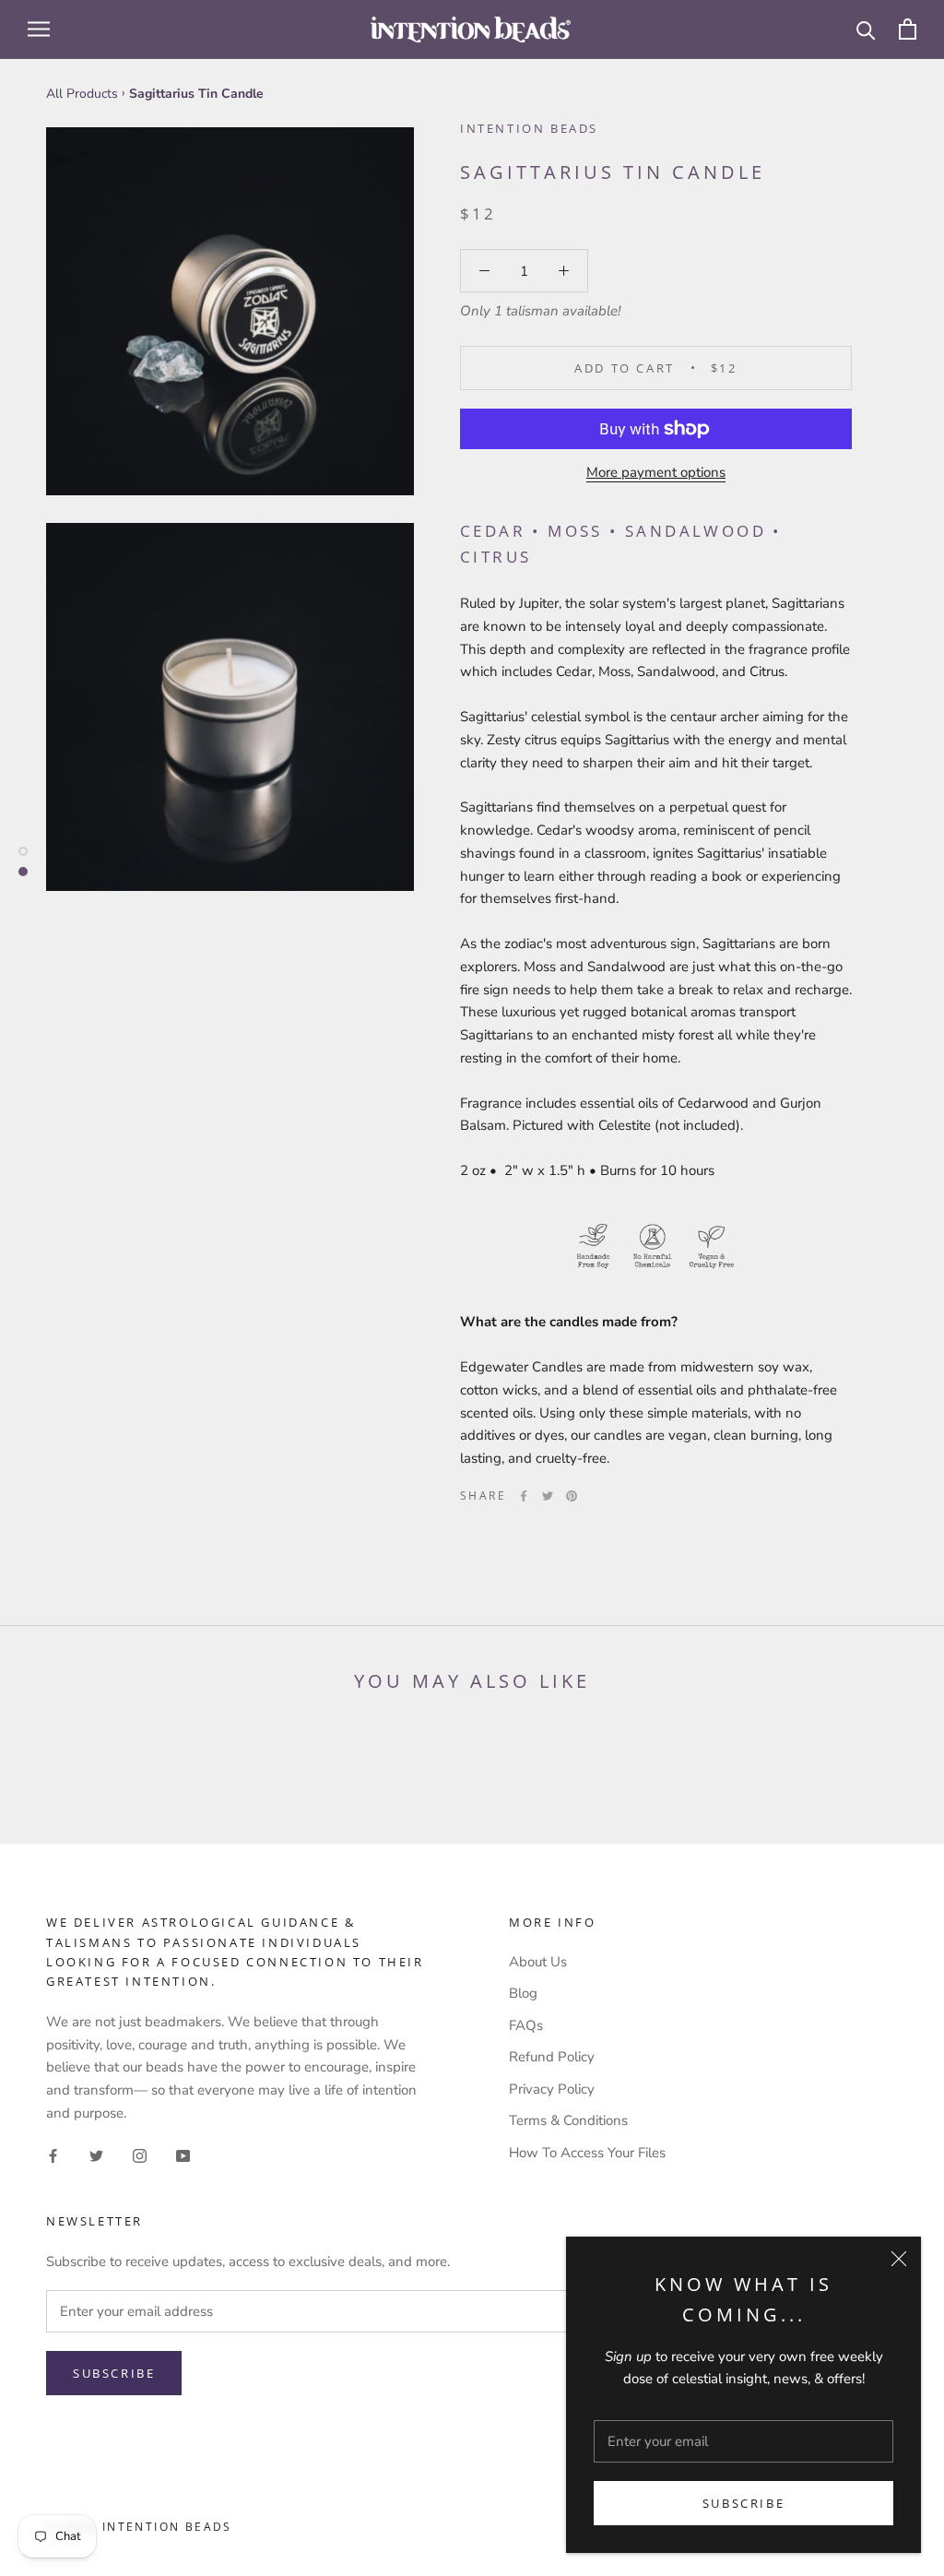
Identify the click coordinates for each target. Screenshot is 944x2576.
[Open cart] (908, 29)
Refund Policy (552, 2057)
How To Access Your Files (587, 2153)
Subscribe (743, 2503)
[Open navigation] (39, 29)
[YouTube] (183, 2155)
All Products (82, 94)
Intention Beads (529, 128)
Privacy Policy (552, 2089)
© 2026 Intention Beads (139, 2527)
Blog (523, 1993)
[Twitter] (548, 1496)
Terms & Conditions (568, 2120)
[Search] (866, 29)
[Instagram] (140, 2155)
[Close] (899, 2259)
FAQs (526, 2025)
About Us (538, 1962)
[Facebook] (524, 1496)
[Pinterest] (572, 1496)
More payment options (656, 472)
